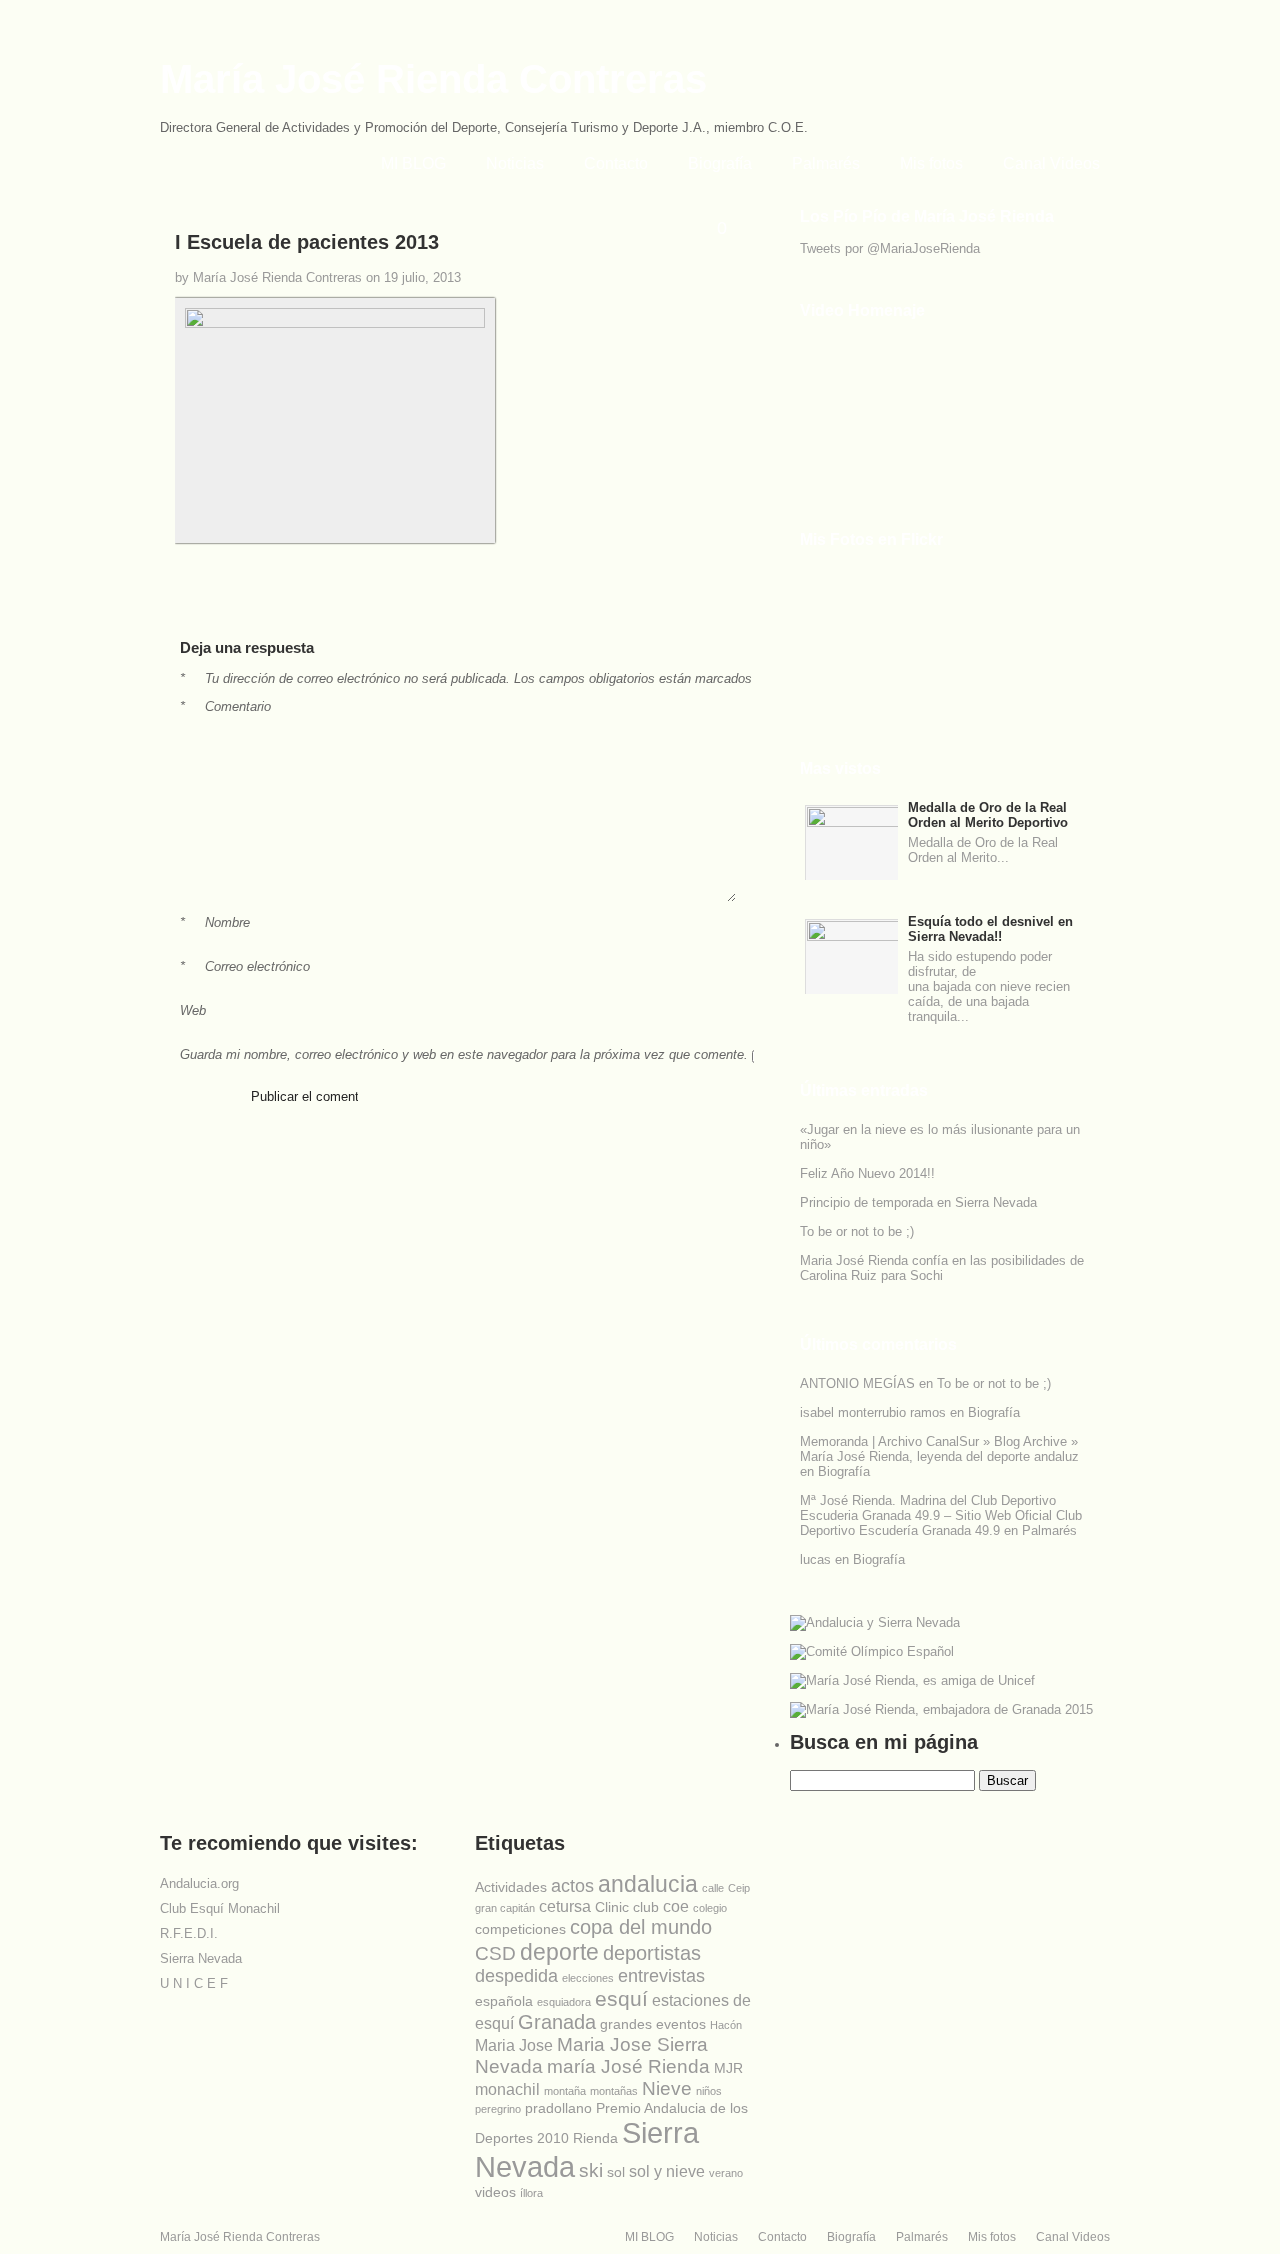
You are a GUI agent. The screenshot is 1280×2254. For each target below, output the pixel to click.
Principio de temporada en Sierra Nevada (918, 1202)
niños (709, 2091)
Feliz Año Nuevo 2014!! (867, 1173)
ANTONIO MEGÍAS (857, 1383)
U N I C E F (194, 1983)
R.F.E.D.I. (189, 1933)
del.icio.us (696, 604)
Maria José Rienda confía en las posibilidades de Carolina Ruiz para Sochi (942, 1268)
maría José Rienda (628, 2066)
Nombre (215, 922)
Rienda (595, 2138)
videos (495, 2192)
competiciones (520, 1929)
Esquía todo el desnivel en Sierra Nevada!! (990, 929)
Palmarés (826, 163)
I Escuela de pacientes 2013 (307, 242)
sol (616, 2172)
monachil (507, 2089)
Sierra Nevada (201, 1958)
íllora (531, 2193)
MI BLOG (413, 163)
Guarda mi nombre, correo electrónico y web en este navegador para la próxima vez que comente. (464, 1054)
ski (591, 2170)
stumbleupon (675, 604)
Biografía (720, 163)
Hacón (726, 2025)
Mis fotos (931, 163)
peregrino (498, 2109)
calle (713, 1888)
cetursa (565, 1906)
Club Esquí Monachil (220, 1908)
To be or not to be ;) (857, 1231)
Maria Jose (514, 2045)
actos (572, 1886)
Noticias (515, 163)
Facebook (16, 269)
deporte (559, 1952)
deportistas (652, 1953)
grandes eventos (653, 2024)
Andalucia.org (199, 1883)
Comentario (225, 706)
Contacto (616, 163)
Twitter (16, 235)
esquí (621, 1998)
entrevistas (661, 1976)
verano (726, 2173)
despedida (516, 1976)
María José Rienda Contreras (433, 79)
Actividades (511, 1887)
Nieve (667, 2088)
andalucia (648, 1884)
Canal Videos (1051, 163)
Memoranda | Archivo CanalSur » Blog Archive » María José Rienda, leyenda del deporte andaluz (939, 1449)
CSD (495, 1953)
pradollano (558, 2108)
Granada (557, 2022)
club (646, 1907)
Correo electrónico (245, 966)
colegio (710, 1908)
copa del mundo (641, 1927)
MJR (728, 2068)
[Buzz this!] (716, 604)
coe (676, 1906)
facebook (633, 604)
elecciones (588, 1978)
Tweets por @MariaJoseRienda (890, 248)
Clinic (612, 1907)
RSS (16, 303)
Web (193, 1010)
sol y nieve (667, 2171)
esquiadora (564, 2002)
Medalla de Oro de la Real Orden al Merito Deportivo (988, 815)
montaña (565, 2091)
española (504, 2001)
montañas (614, 2091)
